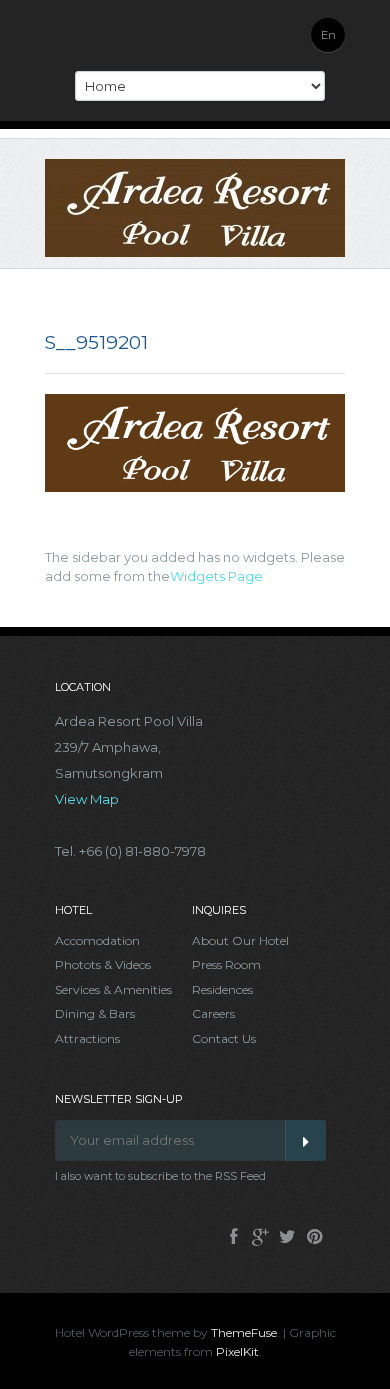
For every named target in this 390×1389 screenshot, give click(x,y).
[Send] (305, 1140)
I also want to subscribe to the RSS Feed (160, 1176)
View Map (87, 799)
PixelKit (237, 1351)
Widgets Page (216, 576)
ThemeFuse (244, 1332)
